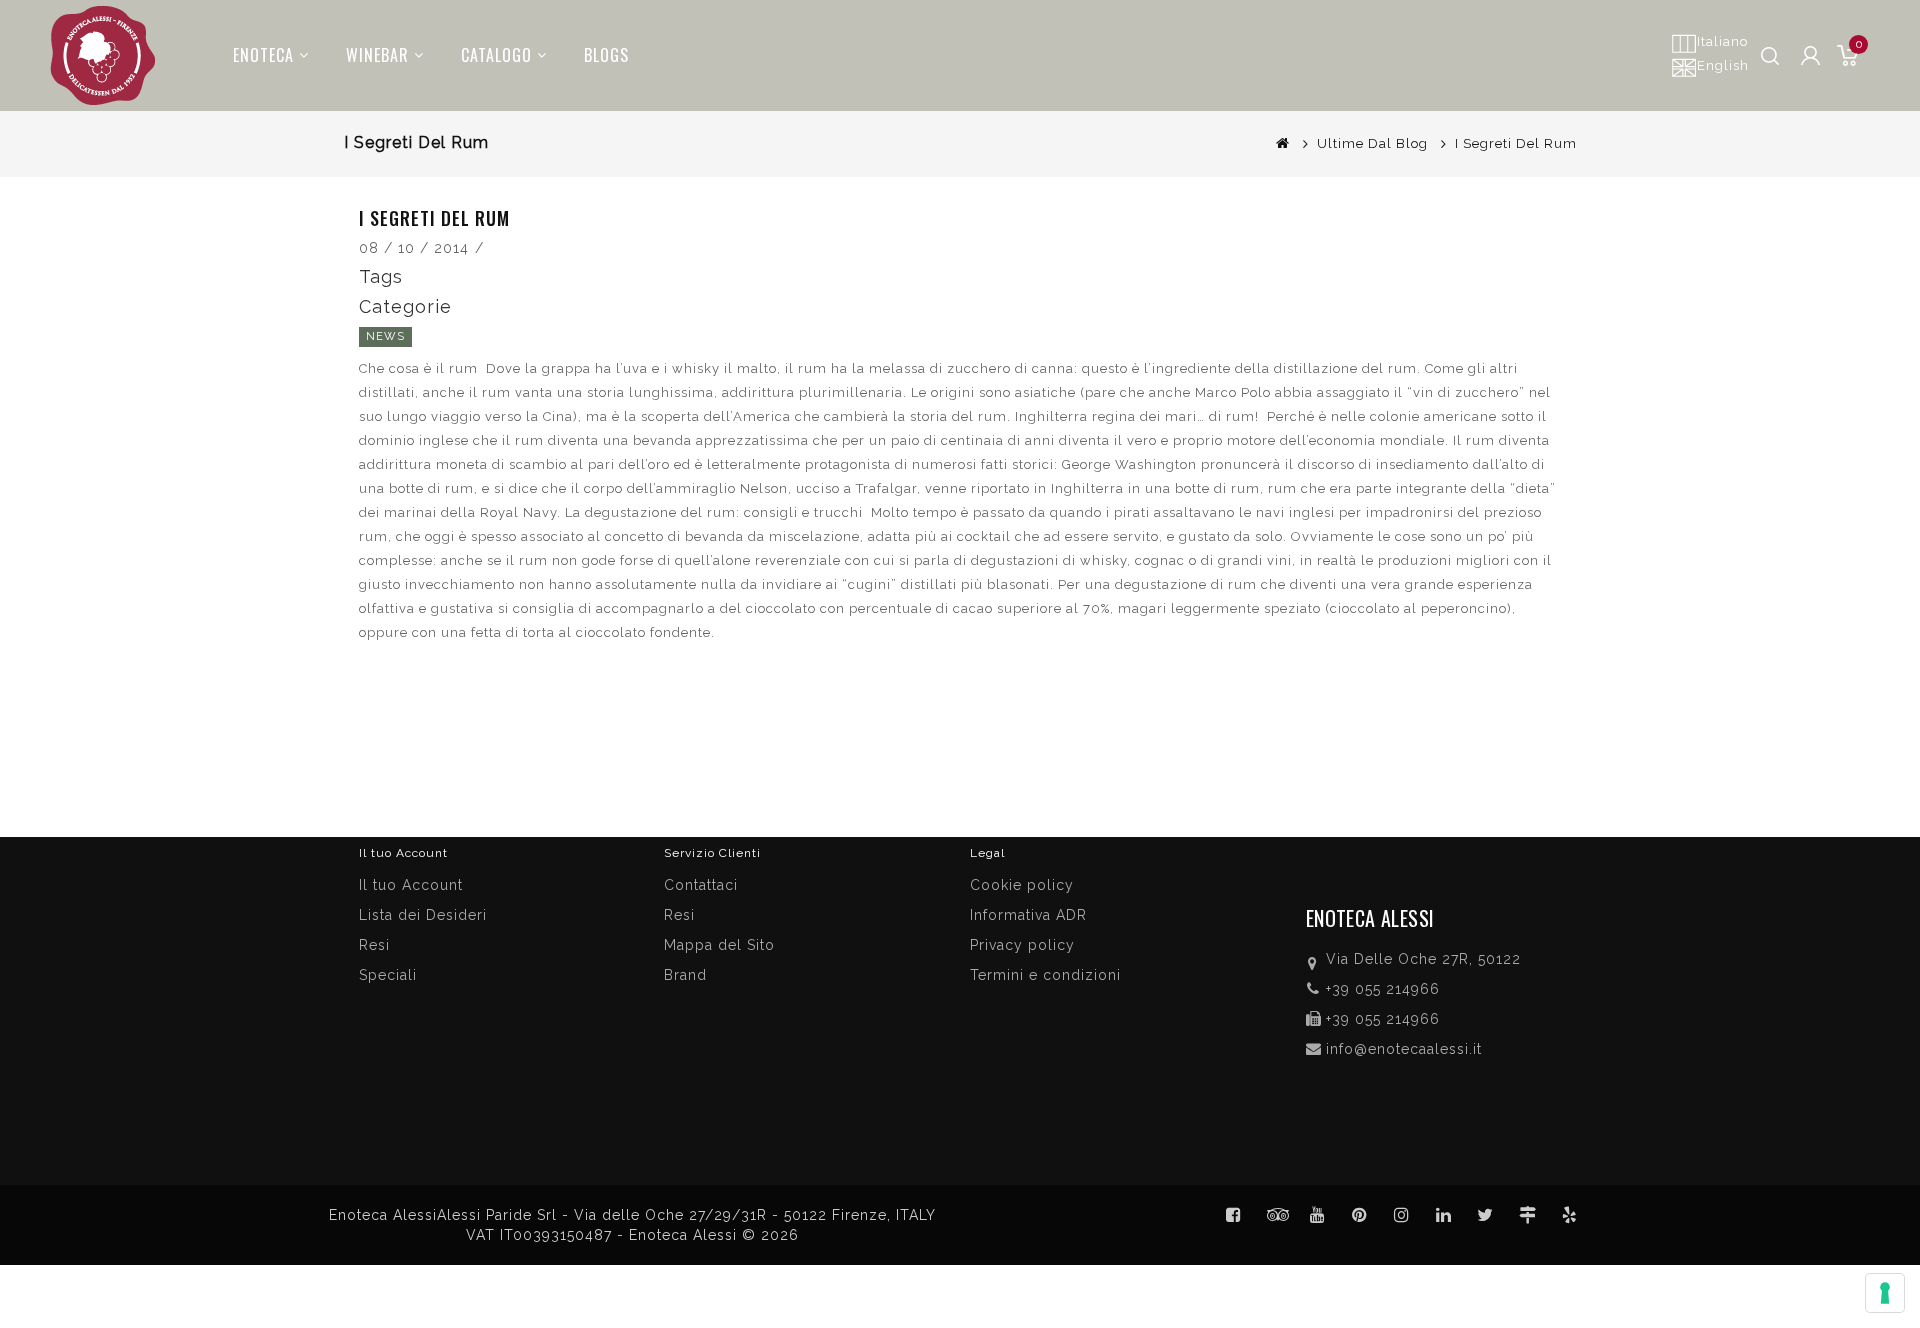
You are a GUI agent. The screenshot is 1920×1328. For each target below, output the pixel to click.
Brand (685, 975)
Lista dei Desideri (423, 915)
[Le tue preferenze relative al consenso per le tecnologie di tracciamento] (1885, 1293)
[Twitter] (1276, 1215)
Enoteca (263, 55)
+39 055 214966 (1383, 989)
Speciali (388, 975)
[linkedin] (1444, 1215)
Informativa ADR (1028, 915)
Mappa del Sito (719, 945)
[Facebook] (1234, 1215)
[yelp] (1570, 1215)
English (1723, 65)
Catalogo (496, 55)
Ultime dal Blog (1372, 143)
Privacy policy (1022, 945)
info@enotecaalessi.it (1404, 1049)
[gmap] (1528, 1215)
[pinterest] (1360, 1215)
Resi (679, 915)
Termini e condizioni (1045, 975)
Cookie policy (1022, 885)
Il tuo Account (411, 885)
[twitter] (1486, 1215)
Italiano (1722, 41)
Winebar (377, 55)
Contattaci (701, 885)
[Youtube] (1318, 1215)
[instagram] (1402, 1215)
